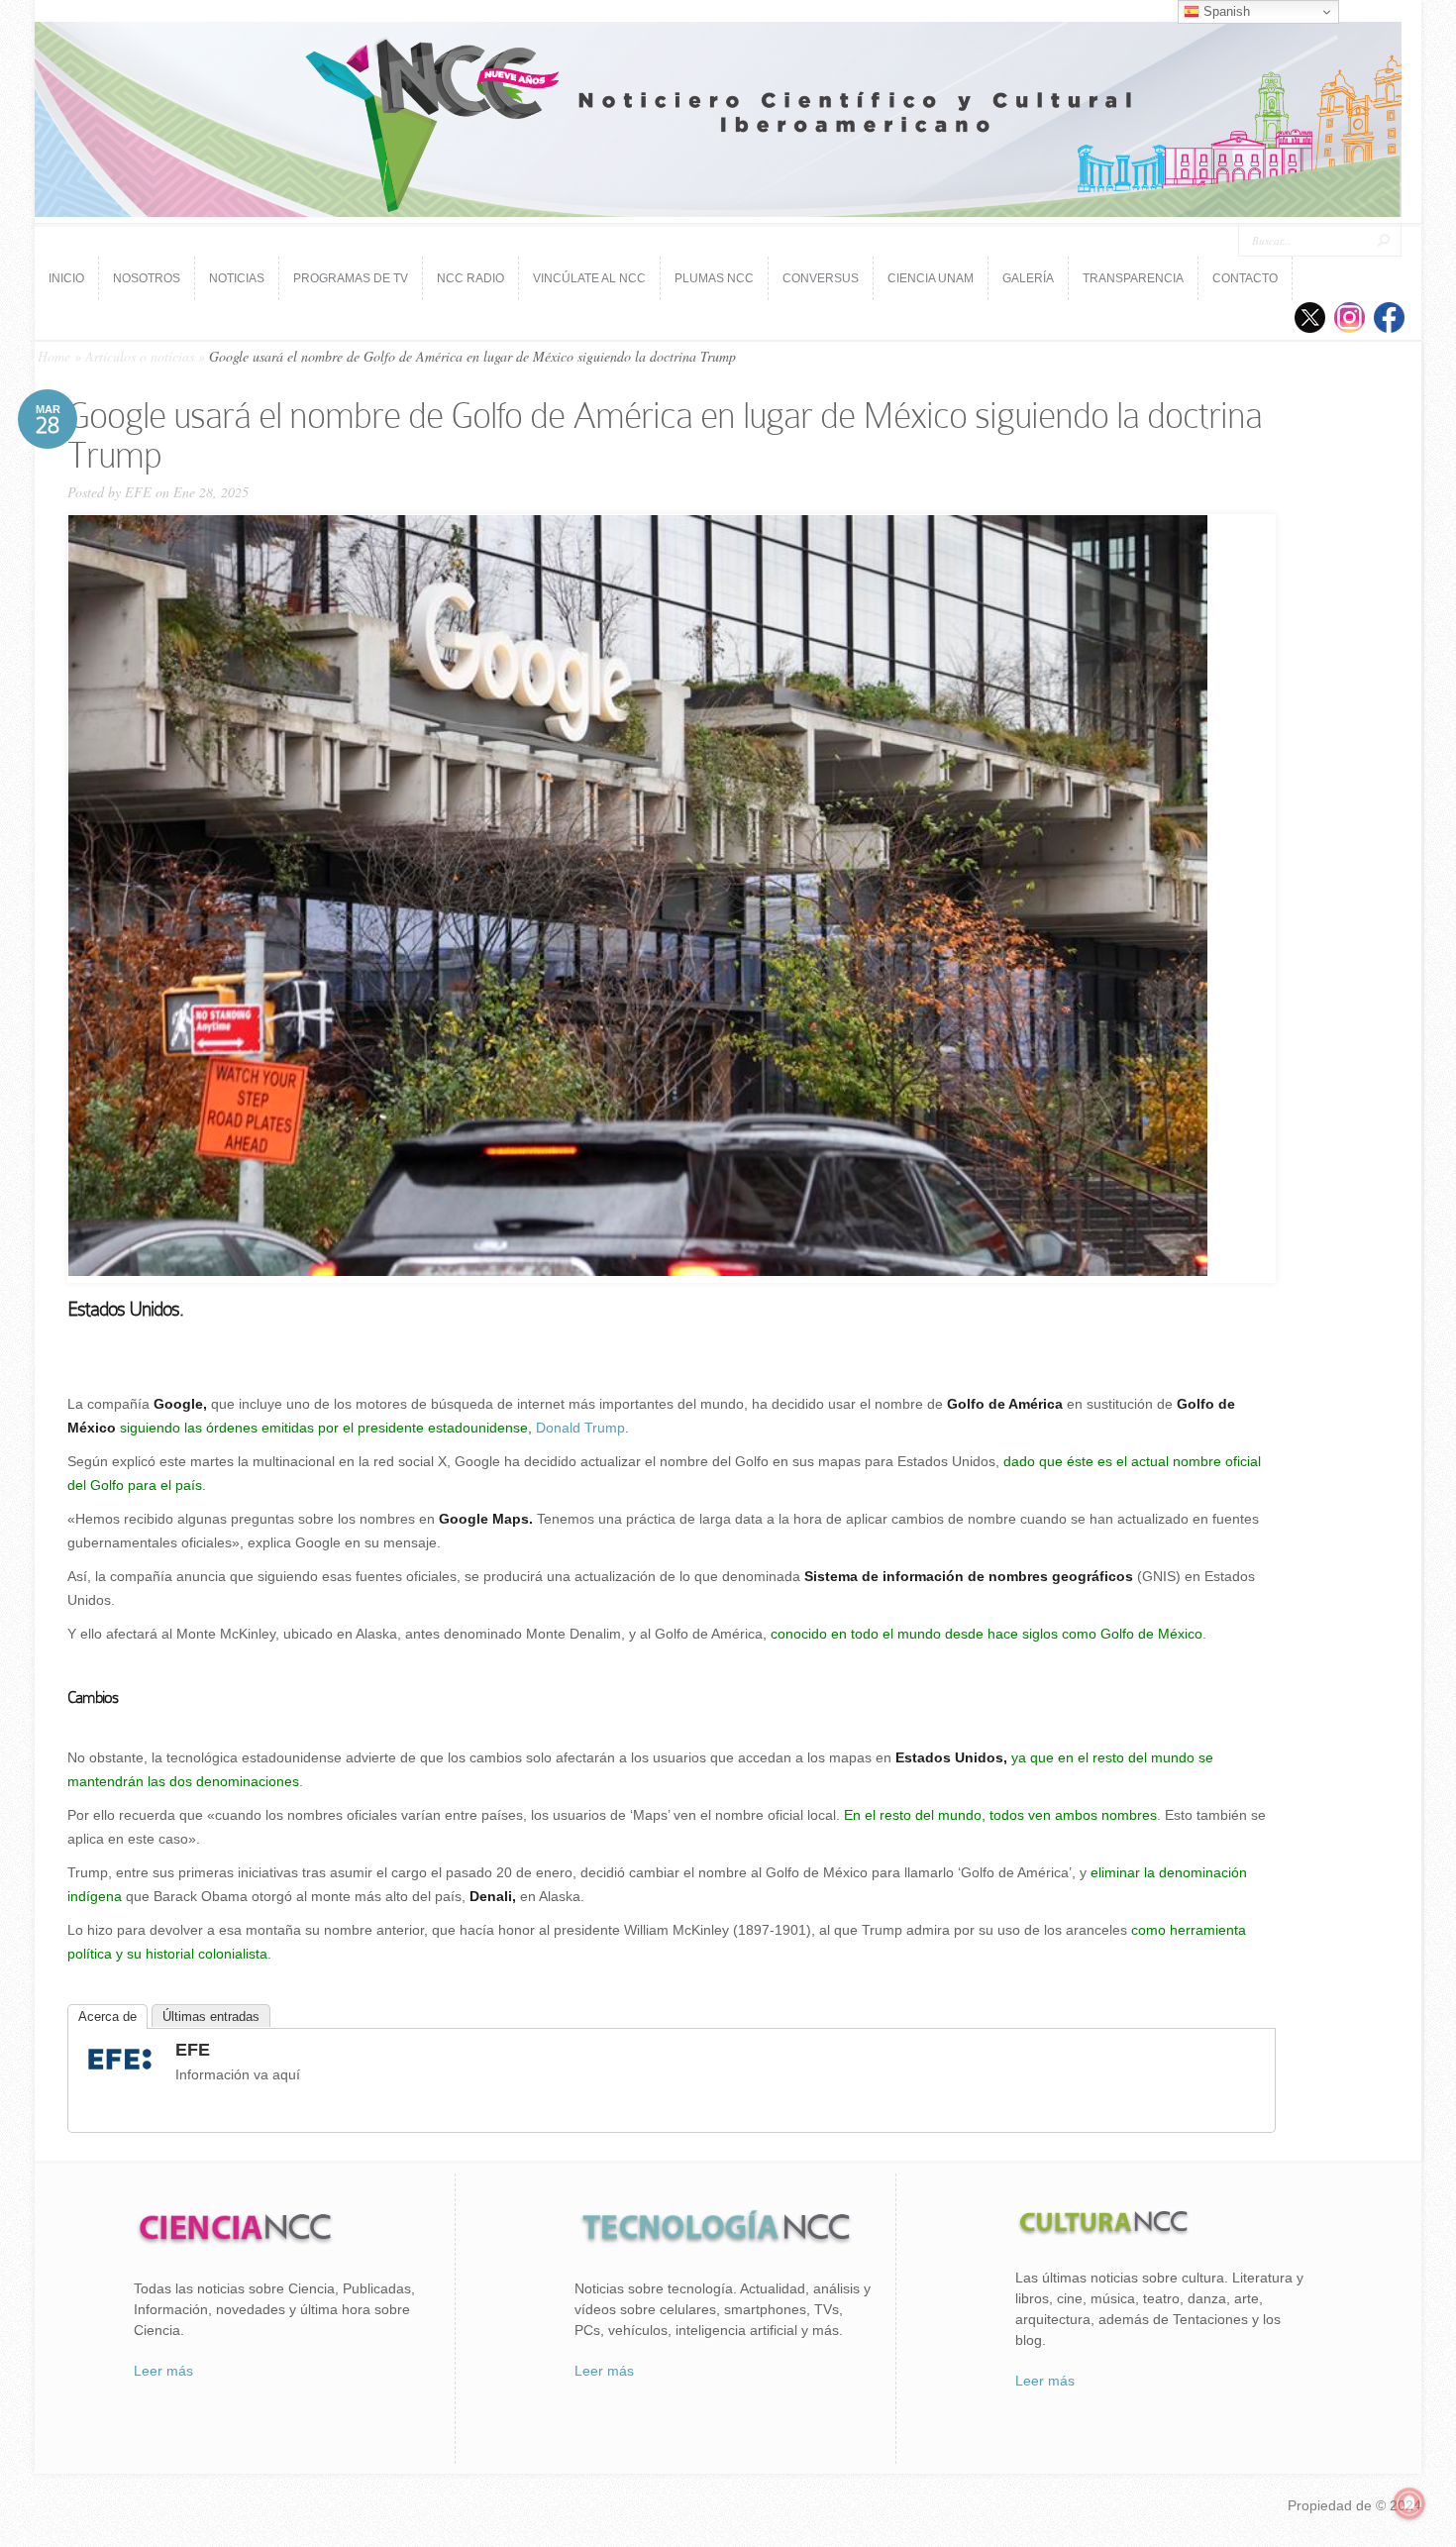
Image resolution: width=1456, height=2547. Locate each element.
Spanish (1225, 11)
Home (54, 356)
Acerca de (107, 2016)
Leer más (163, 2371)
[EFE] (120, 2072)
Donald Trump (580, 1428)
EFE (138, 492)
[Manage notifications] (1409, 2503)
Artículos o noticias (140, 356)
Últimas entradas (211, 2016)
